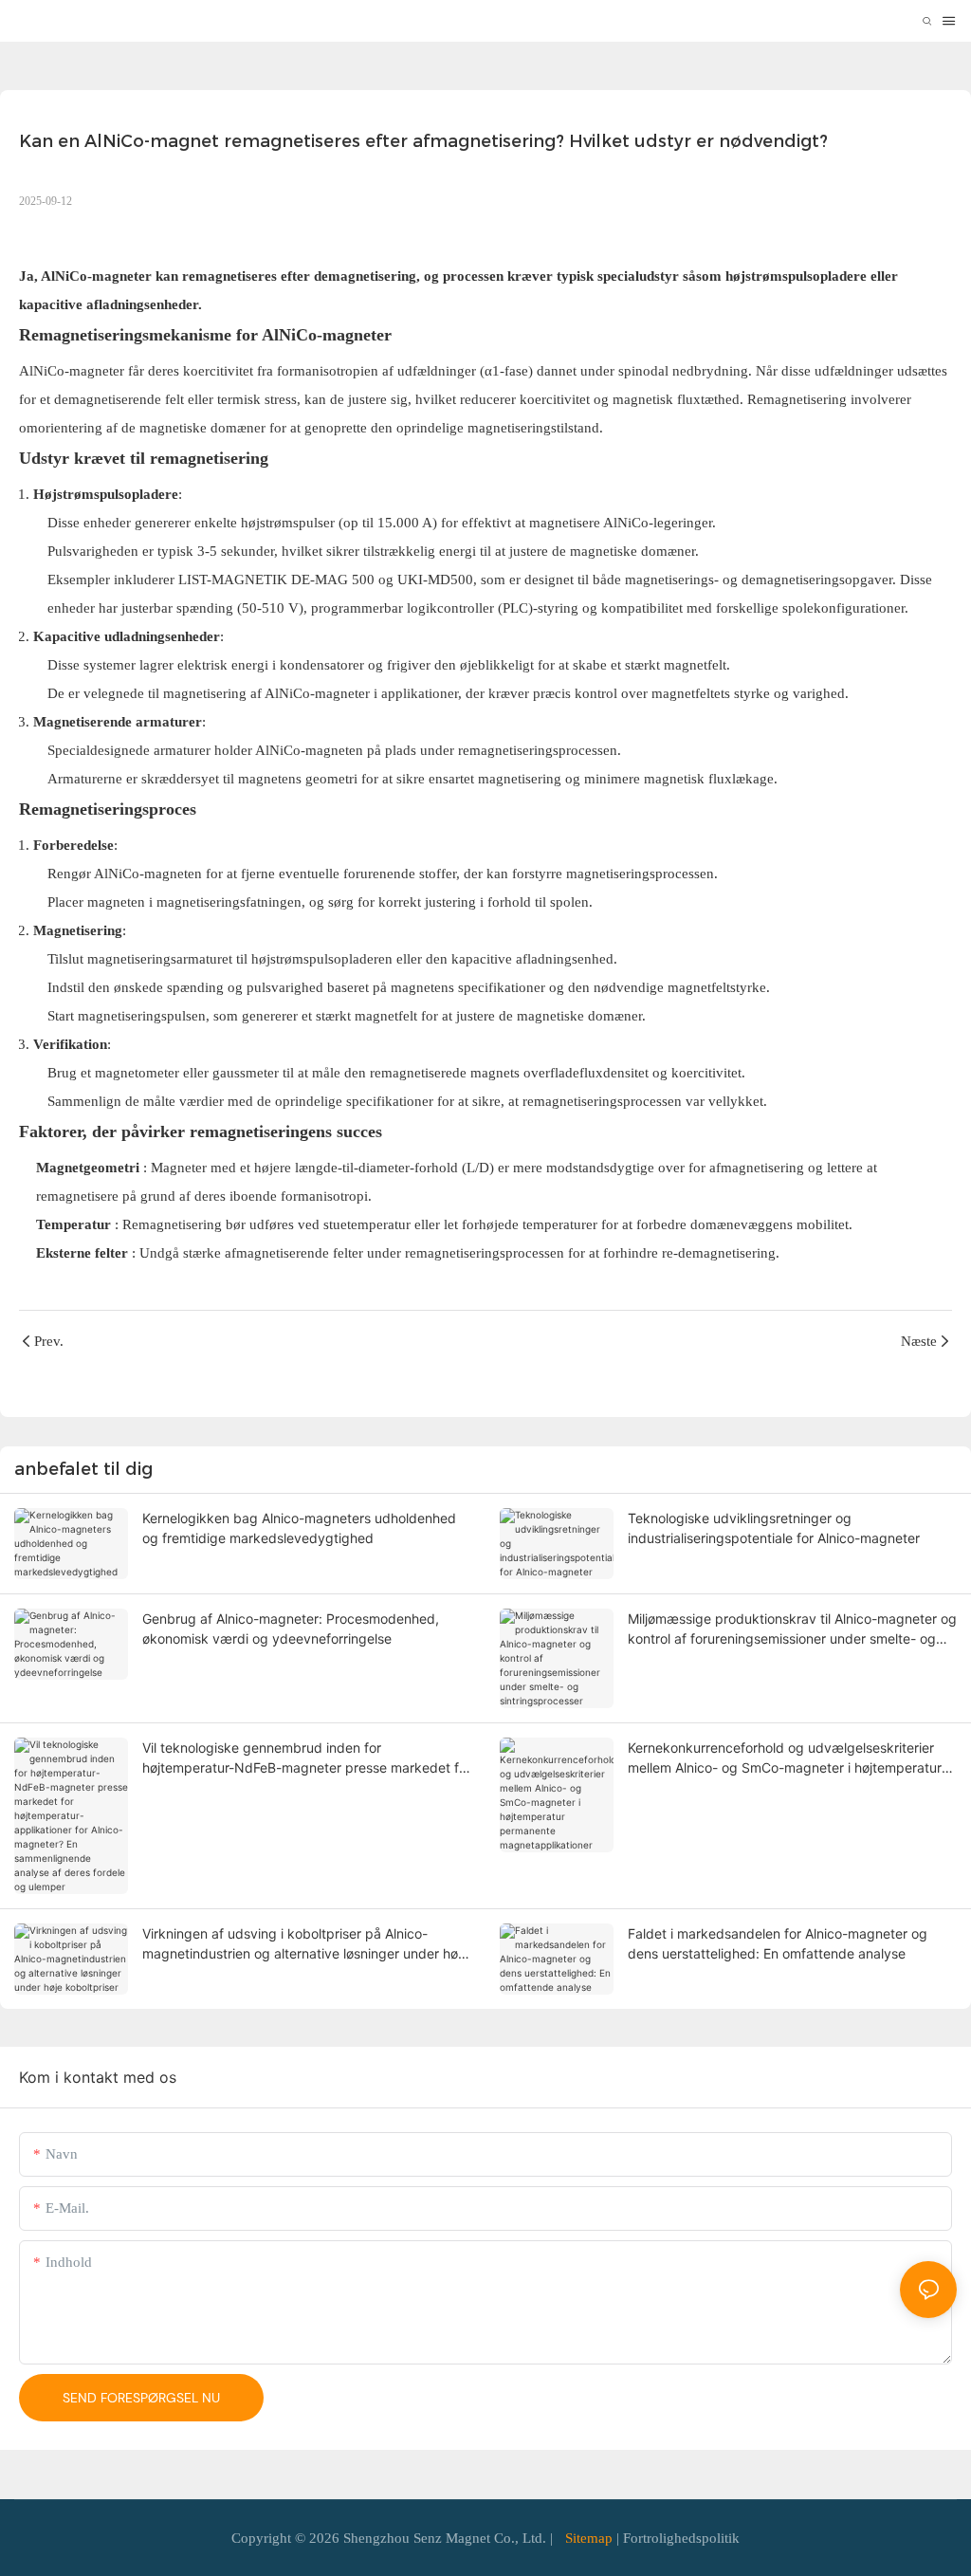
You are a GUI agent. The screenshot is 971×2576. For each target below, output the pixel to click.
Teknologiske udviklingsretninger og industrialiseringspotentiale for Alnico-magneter (774, 1528)
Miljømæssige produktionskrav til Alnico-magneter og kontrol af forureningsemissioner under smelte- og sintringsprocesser (792, 1629)
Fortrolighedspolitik (681, 2538)
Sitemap (589, 2538)
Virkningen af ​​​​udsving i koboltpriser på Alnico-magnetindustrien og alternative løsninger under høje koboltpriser (305, 1944)
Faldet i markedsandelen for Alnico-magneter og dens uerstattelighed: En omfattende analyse (778, 1943)
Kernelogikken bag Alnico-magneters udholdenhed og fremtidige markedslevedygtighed (299, 1528)
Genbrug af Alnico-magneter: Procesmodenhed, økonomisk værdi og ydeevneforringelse (291, 1628)
